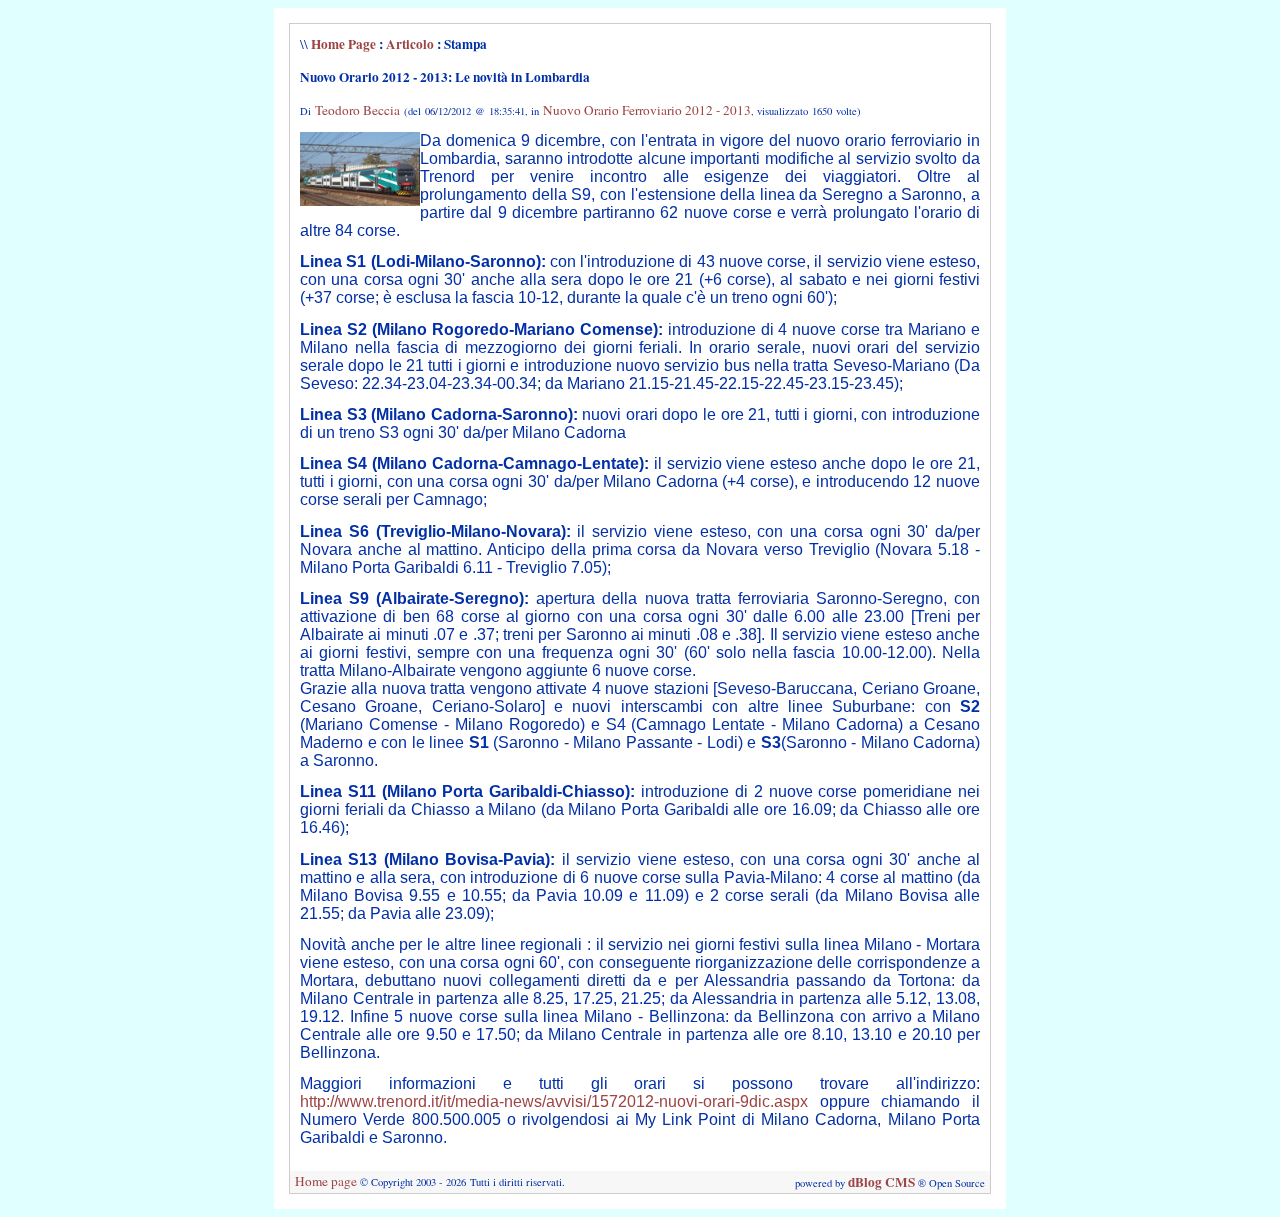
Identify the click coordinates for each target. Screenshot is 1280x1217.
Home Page (343, 44)
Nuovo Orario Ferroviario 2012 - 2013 (647, 110)
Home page (326, 1181)
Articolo (410, 44)
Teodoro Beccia (357, 110)
